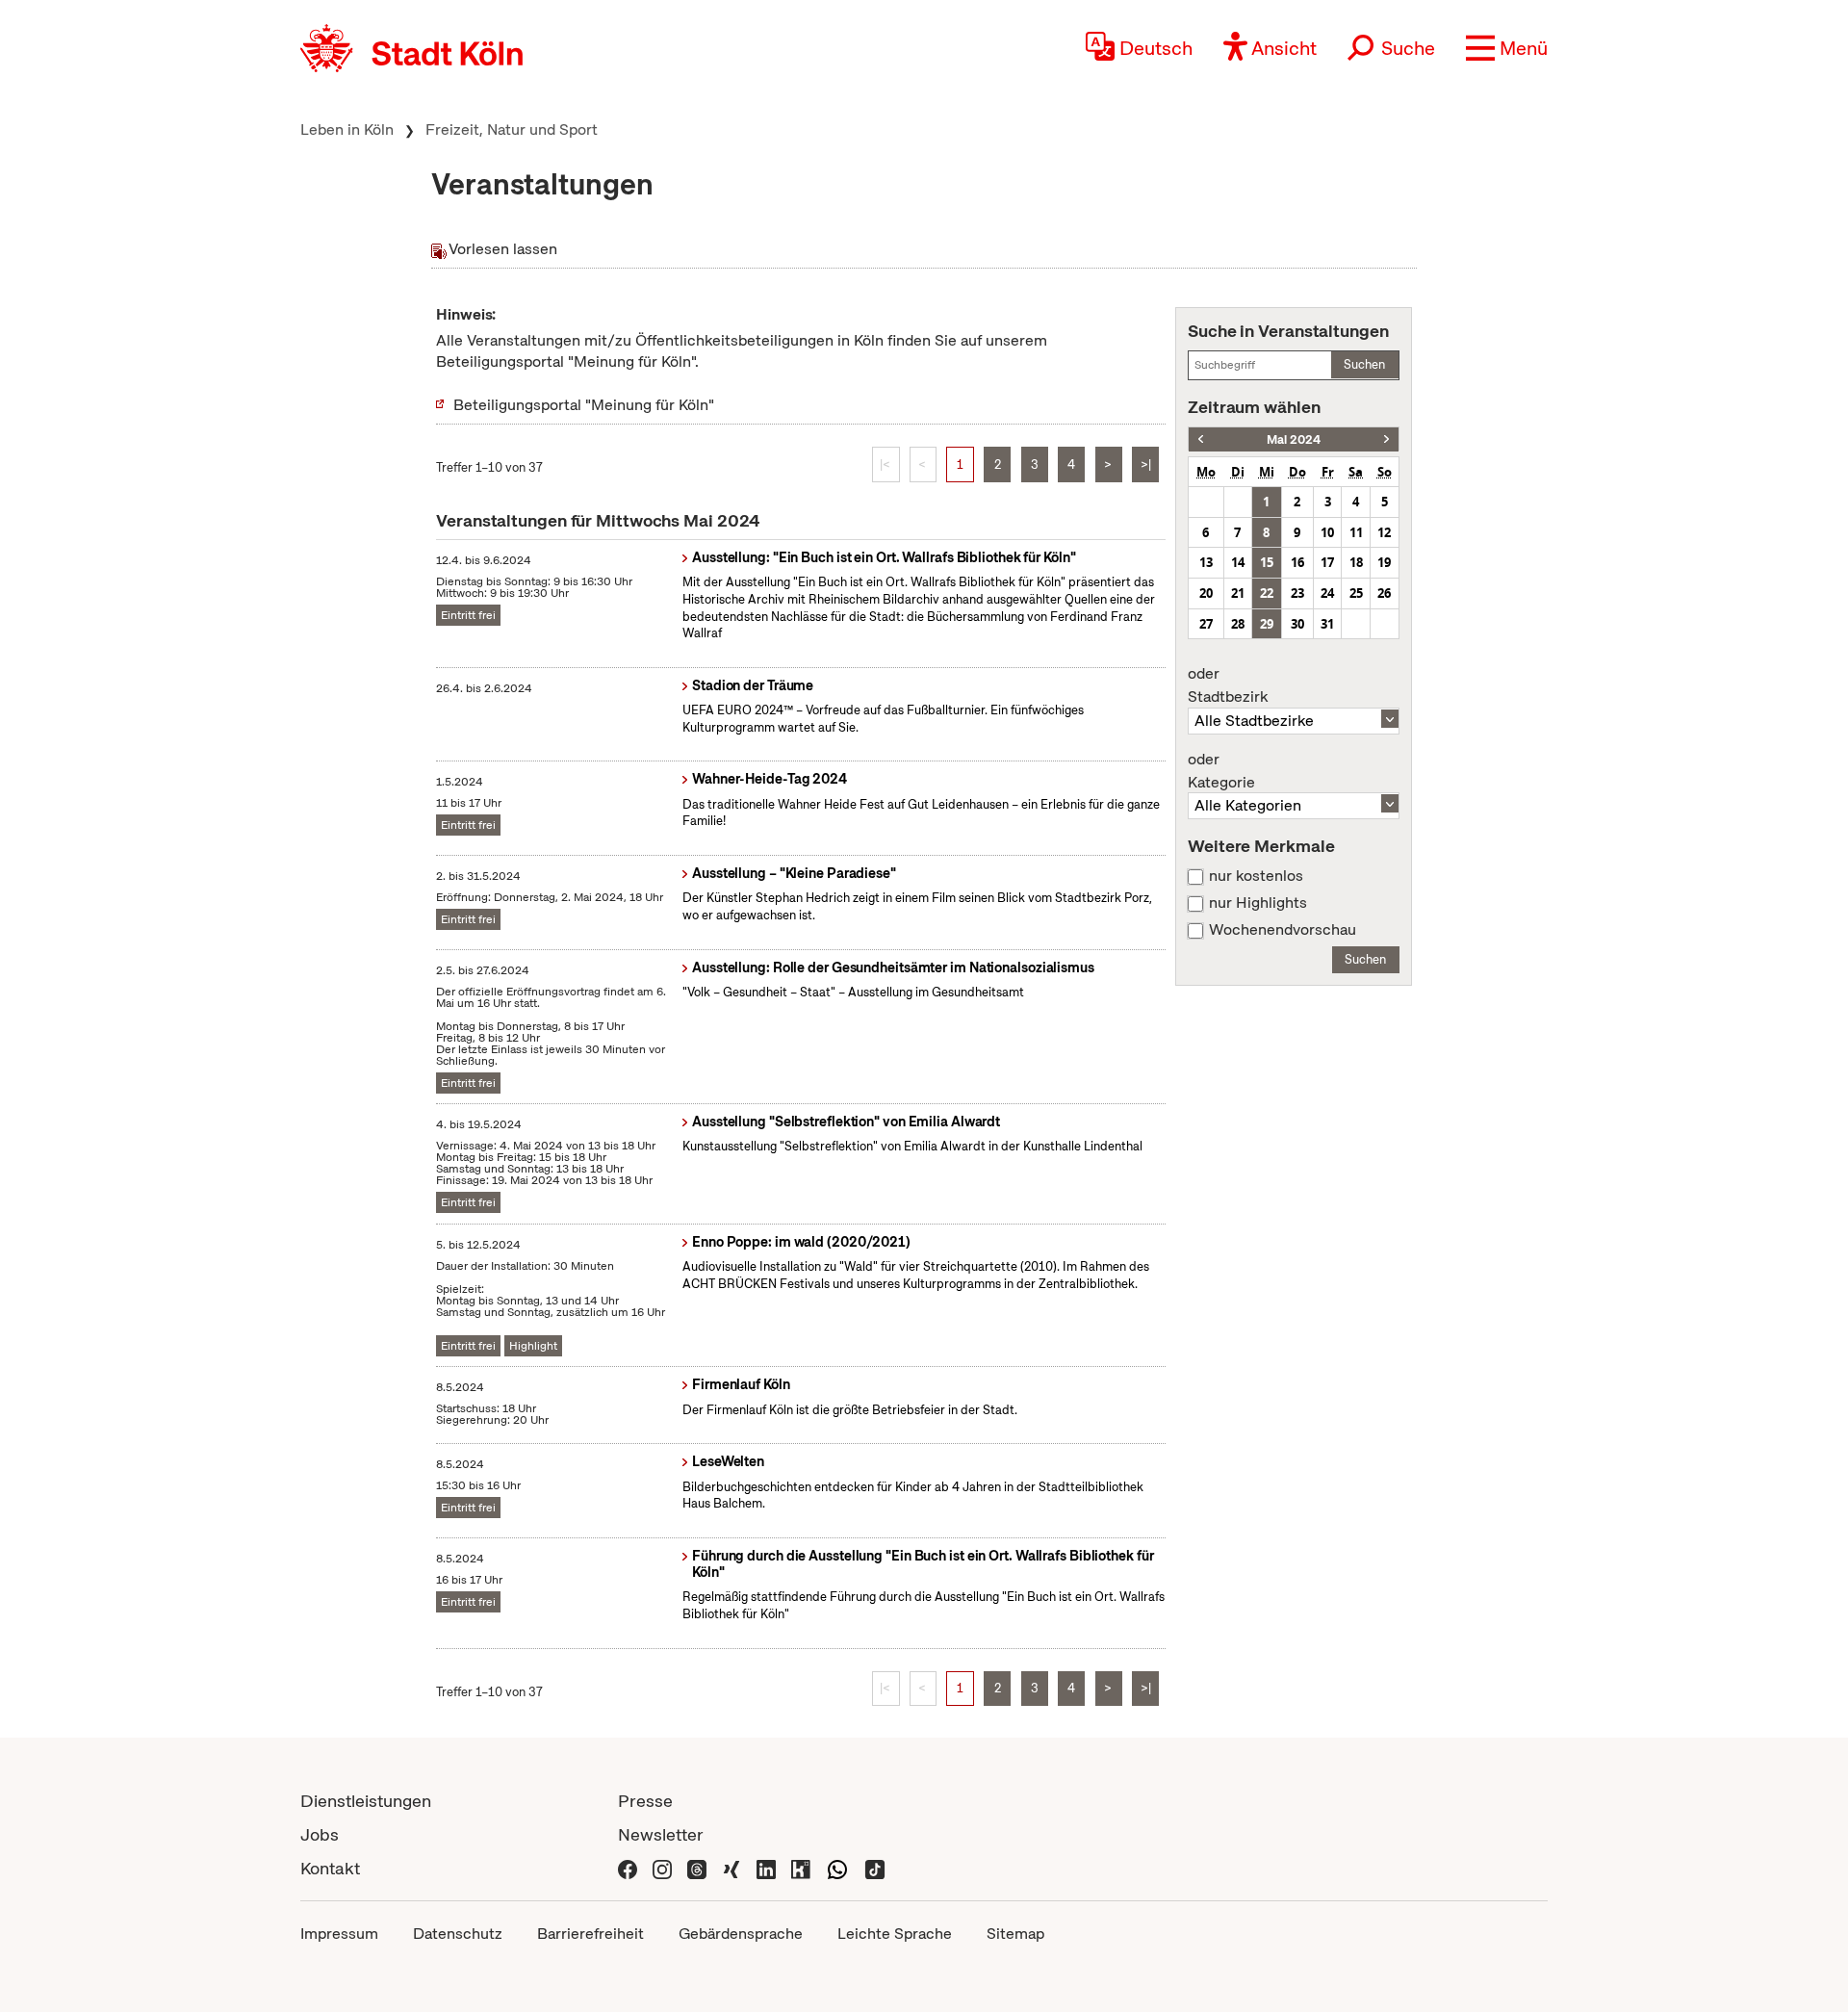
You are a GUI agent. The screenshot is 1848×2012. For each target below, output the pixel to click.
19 (1384, 562)
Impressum (339, 1934)
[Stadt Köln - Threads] (697, 1868)
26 (1384, 593)
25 (1356, 593)
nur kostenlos (1256, 876)
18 (1356, 562)
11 (1356, 532)
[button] (1507, 48)
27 (1206, 624)
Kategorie (1221, 771)
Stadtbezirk (1228, 685)
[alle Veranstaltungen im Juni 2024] (1386, 439)
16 (1297, 562)
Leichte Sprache (895, 1934)
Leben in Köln (347, 129)
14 (1238, 562)
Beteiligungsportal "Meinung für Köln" (584, 405)
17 (1327, 562)
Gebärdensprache (741, 1934)
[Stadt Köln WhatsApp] (837, 1868)
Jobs (320, 1834)
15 (1267, 562)
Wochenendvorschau (1283, 930)
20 (1206, 593)
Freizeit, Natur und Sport (512, 129)
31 (1327, 624)
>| (1146, 464)
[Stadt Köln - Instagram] (662, 1868)
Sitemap (1015, 1934)
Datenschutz (458, 1934)
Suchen (1364, 364)
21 (1238, 593)
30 (1297, 624)
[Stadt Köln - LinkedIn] (766, 1868)
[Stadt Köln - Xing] (731, 1868)
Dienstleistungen (366, 1801)
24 (1327, 593)
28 (1238, 624)
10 (1327, 532)
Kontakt (330, 1868)
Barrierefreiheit (590, 1934)
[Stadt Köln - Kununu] (801, 1868)
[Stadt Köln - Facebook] (628, 1868)
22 (1267, 593)
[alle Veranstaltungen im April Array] (1201, 439)
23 (1297, 593)
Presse (645, 1801)
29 (1267, 624)
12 (1384, 532)
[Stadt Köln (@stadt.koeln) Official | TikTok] (875, 1868)
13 (1206, 562)
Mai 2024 (1294, 439)
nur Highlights (1258, 903)
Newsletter (661, 1834)
